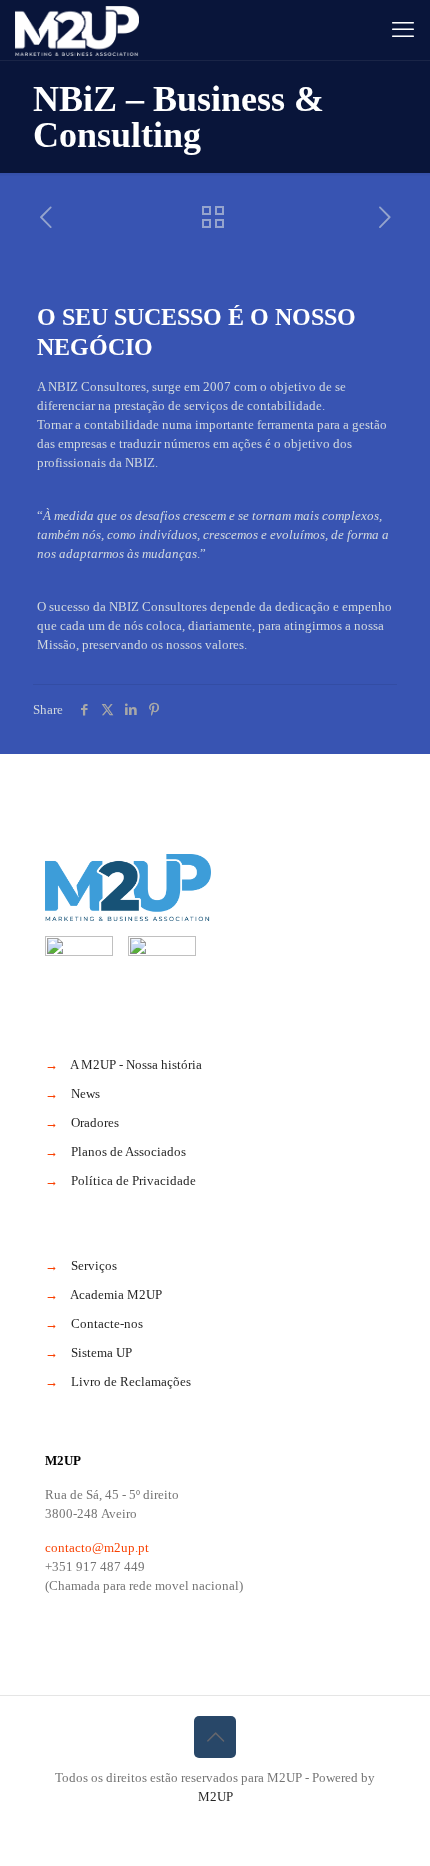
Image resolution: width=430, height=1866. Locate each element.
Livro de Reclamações (131, 1381)
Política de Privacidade (133, 1180)
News (85, 1093)
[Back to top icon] (215, 1737)
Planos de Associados (128, 1151)
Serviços (94, 1265)
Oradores (95, 1122)
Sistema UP (101, 1352)
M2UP (215, 1796)
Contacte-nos (107, 1323)
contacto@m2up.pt (97, 1547)
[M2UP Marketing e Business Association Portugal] (77, 30)
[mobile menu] (403, 30)
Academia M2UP (116, 1294)
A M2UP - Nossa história (136, 1064)
